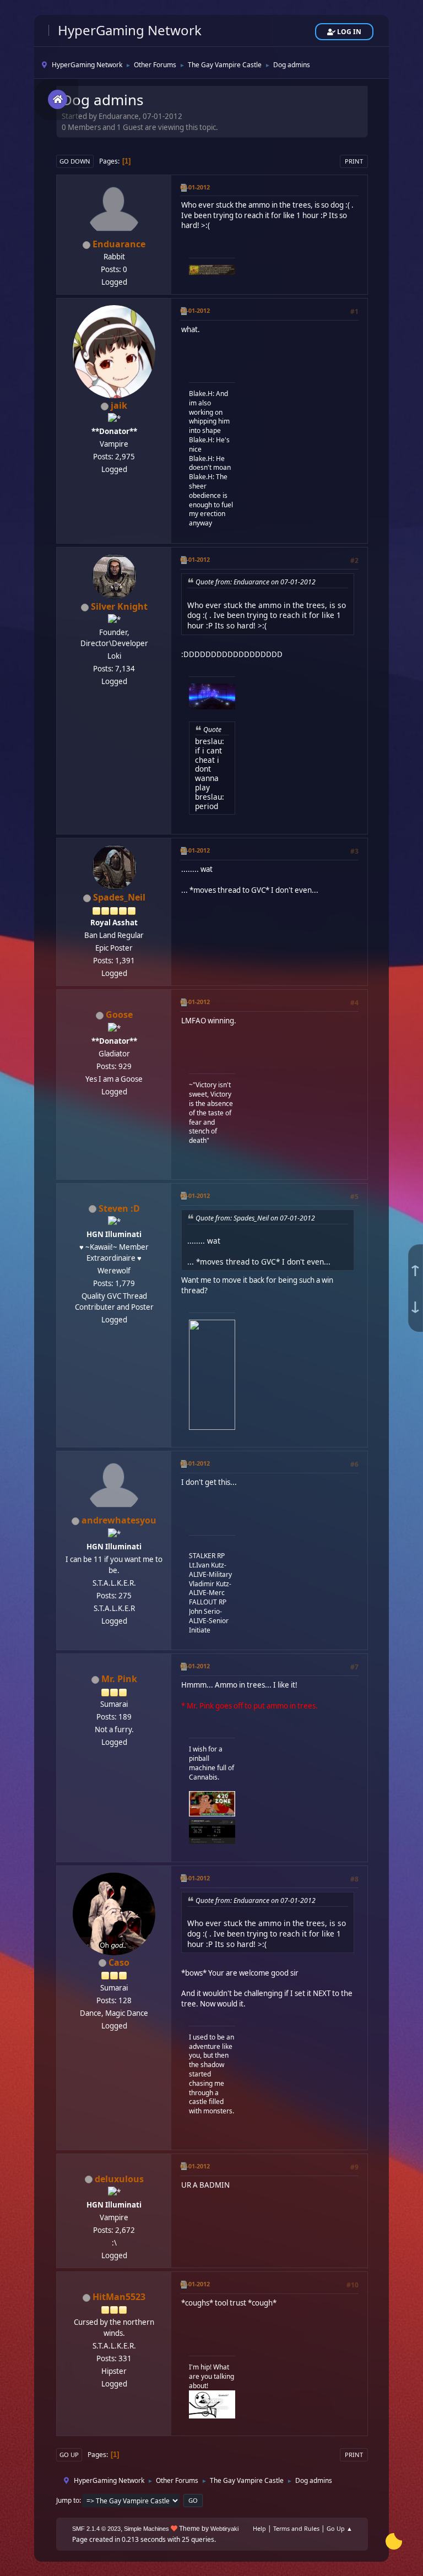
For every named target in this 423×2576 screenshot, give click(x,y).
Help (259, 2528)
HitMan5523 (119, 2297)
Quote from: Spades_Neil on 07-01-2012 (255, 1218)
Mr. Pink (119, 1679)
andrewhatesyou (119, 1520)
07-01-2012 (195, 187)
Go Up (69, 2455)
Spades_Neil (119, 897)
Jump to (68, 2500)
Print (354, 161)
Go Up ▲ (340, 2528)
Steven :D (119, 1208)
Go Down (75, 161)
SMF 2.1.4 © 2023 (96, 2529)
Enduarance (119, 244)
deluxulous (119, 2179)
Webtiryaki (224, 2529)
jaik (119, 405)
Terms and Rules (296, 2528)
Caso (119, 1962)
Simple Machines (147, 2529)
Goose (119, 1015)
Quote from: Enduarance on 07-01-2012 (256, 582)
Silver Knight (119, 606)
